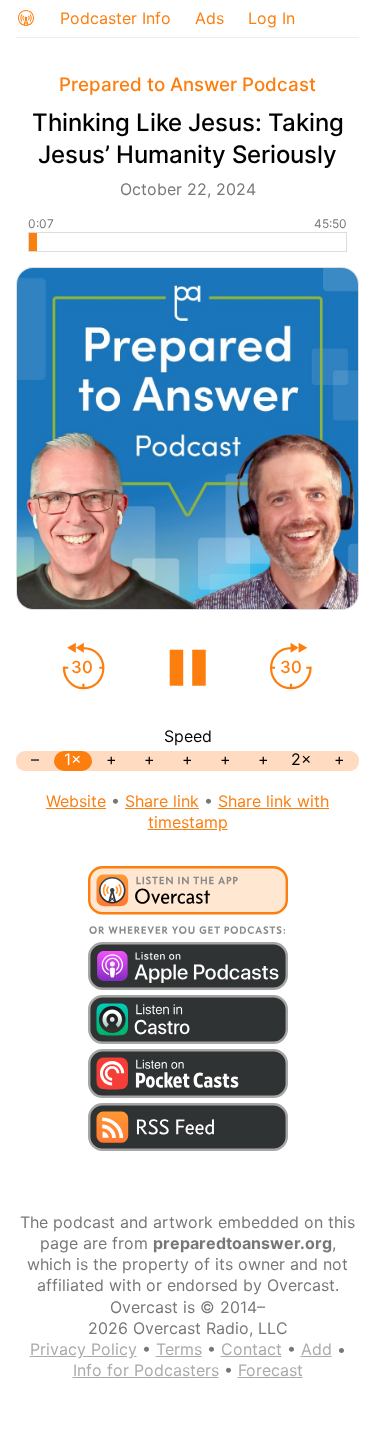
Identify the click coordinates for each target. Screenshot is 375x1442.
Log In (271, 18)
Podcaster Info (115, 18)
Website (76, 801)
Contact (251, 1349)
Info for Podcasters (146, 1370)
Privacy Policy (83, 1349)
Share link (162, 801)
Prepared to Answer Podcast (187, 84)
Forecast (270, 1370)
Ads (209, 18)
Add (316, 1349)
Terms (179, 1349)
